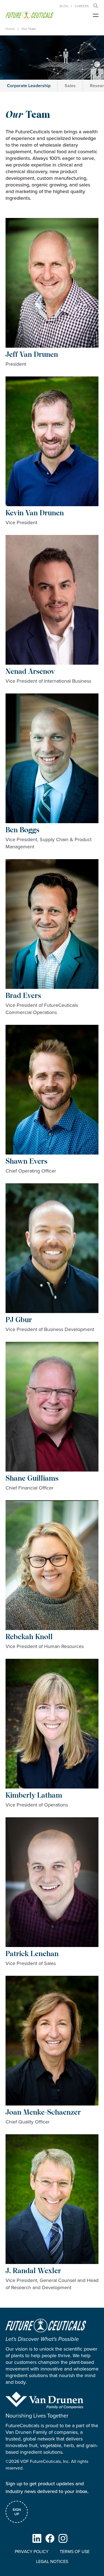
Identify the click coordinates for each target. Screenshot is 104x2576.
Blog (64, 6)
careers (82, 6)
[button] (96, 6)
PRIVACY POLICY (32, 2552)
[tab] (29, 86)
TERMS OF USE (75, 2552)
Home (10, 29)
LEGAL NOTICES (52, 2561)
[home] (29, 15)
